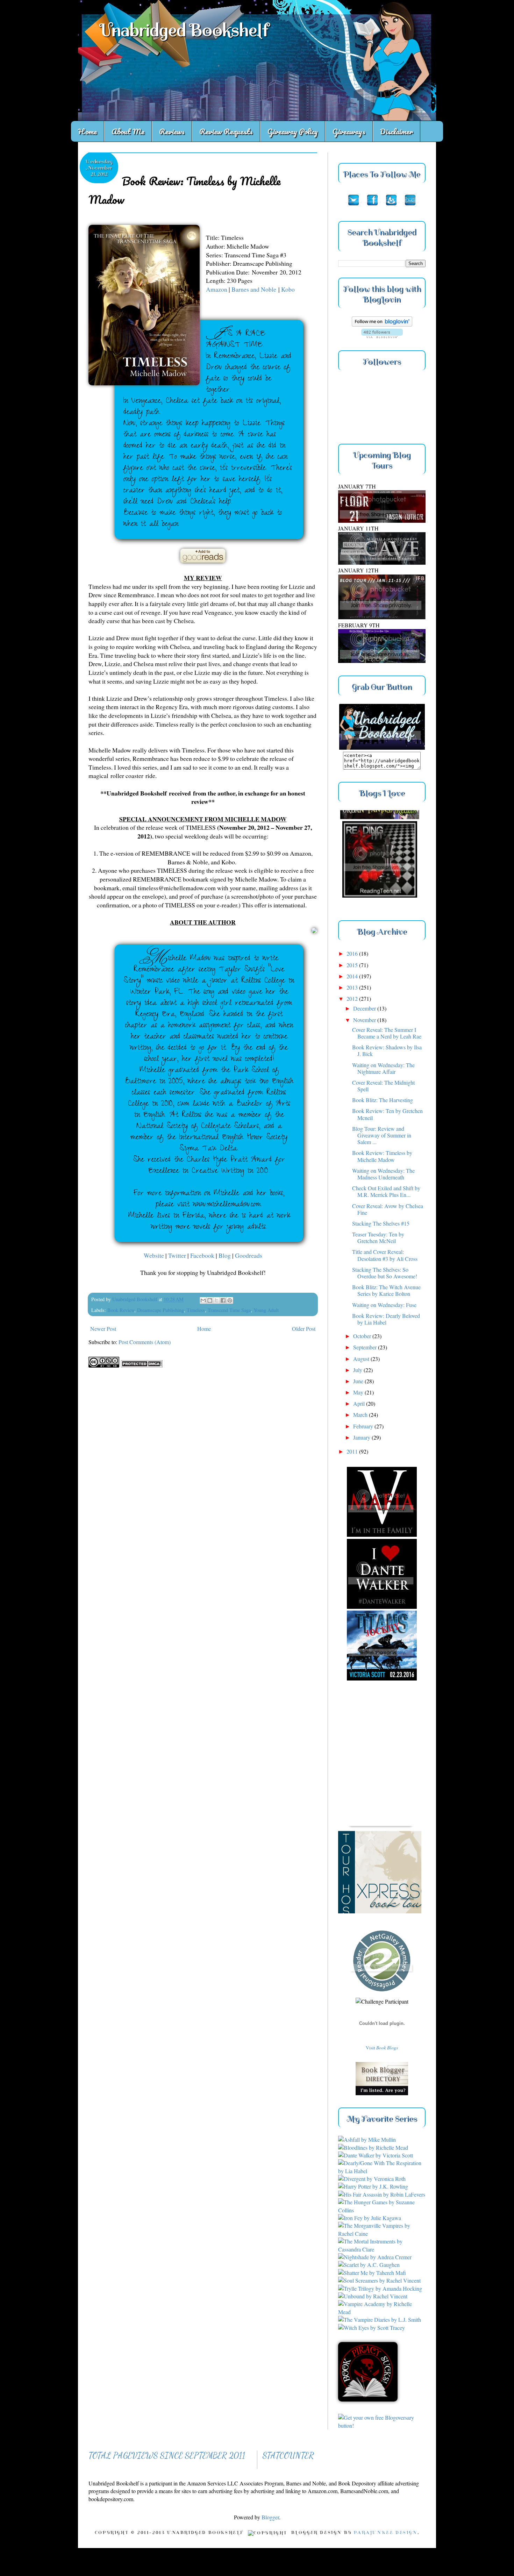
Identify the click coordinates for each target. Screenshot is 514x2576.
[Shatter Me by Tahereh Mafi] (372, 2273)
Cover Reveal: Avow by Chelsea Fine (388, 1209)
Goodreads (249, 1255)
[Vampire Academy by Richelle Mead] (382, 2312)
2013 (353, 987)
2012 (353, 998)
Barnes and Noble (254, 289)
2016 (353, 953)
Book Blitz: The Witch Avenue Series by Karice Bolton (386, 1290)
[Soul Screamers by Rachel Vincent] (379, 2280)
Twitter (178, 1255)
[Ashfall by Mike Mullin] (367, 2139)
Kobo (288, 289)
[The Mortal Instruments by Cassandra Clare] (382, 2249)
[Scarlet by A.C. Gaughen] (369, 2265)
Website (154, 1255)
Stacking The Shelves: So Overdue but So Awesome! (385, 1273)
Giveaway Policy (293, 131)
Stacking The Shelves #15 (381, 1223)
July (358, 1370)
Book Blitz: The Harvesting (383, 1100)
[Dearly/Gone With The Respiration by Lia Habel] (382, 2171)
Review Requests (226, 131)
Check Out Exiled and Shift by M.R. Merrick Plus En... (386, 1191)
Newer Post (103, 1329)
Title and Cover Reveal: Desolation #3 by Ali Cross (385, 1255)
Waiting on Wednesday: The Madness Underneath (383, 1174)
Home (87, 131)
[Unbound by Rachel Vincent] (373, 2296)
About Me (128, 131)
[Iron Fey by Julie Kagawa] (370, 2218)
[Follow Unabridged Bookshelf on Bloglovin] (382, 324)
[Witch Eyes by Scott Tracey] (372, 2328)
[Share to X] (216, 1300)
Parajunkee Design (385, 2533)
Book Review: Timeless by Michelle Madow (382, 1156)
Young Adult (266, 1310)
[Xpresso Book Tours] (387, 1863)
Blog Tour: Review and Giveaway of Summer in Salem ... (382, 1135)
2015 (353, 965)
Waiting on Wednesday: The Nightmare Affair (383, 1068)
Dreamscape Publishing (160, 1310)
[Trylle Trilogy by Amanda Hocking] (380, 2288)
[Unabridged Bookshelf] (382, 747)
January (362, 1437)
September (366, 1347)
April (360, 1403)
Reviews (172, 131)
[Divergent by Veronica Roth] (372, 2179)
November (365, 1020)
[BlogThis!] (210, 1300)
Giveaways (349, 131)
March (361, 1415)
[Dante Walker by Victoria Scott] (376, 2155)
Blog (225, 1255)
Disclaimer (397, 131)
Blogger (270, 2517)
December (365, 1008)
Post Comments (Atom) (145, 1342)
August (362, 1359)
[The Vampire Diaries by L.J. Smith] (380, 2320)
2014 (353, 976)
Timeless (196, 1310)
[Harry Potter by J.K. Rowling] (373, 2186)
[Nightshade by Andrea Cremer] (375, 2257)
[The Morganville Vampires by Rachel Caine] (382, 2234)
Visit (382, 2048)
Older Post (304, 1329)
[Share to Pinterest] (230, 1300)
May (359, 1392)
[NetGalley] (382, 1993)
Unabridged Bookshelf (184, 30)
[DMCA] (142, 1365)
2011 (353, 1451)
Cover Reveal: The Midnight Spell (383, 1086)
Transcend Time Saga (229, 1310)
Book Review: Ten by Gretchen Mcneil (387, 1114)
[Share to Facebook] (223, 1300)
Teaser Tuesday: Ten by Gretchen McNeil (378, 1237)
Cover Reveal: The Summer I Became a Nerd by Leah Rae (387, 1033)
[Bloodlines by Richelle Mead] (373, 2147)
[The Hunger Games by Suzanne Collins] (382, 2210)
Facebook (203, 1255)
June (359, 1381)
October (363, 1336)
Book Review (121, 1310)
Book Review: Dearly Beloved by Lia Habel (386, 1319)
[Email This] (203, 1300)
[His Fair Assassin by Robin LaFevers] (382, 2194)
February (364, 1426)
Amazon (217, 289)
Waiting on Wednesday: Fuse (384, 1305)
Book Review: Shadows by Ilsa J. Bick (387, 1050)
